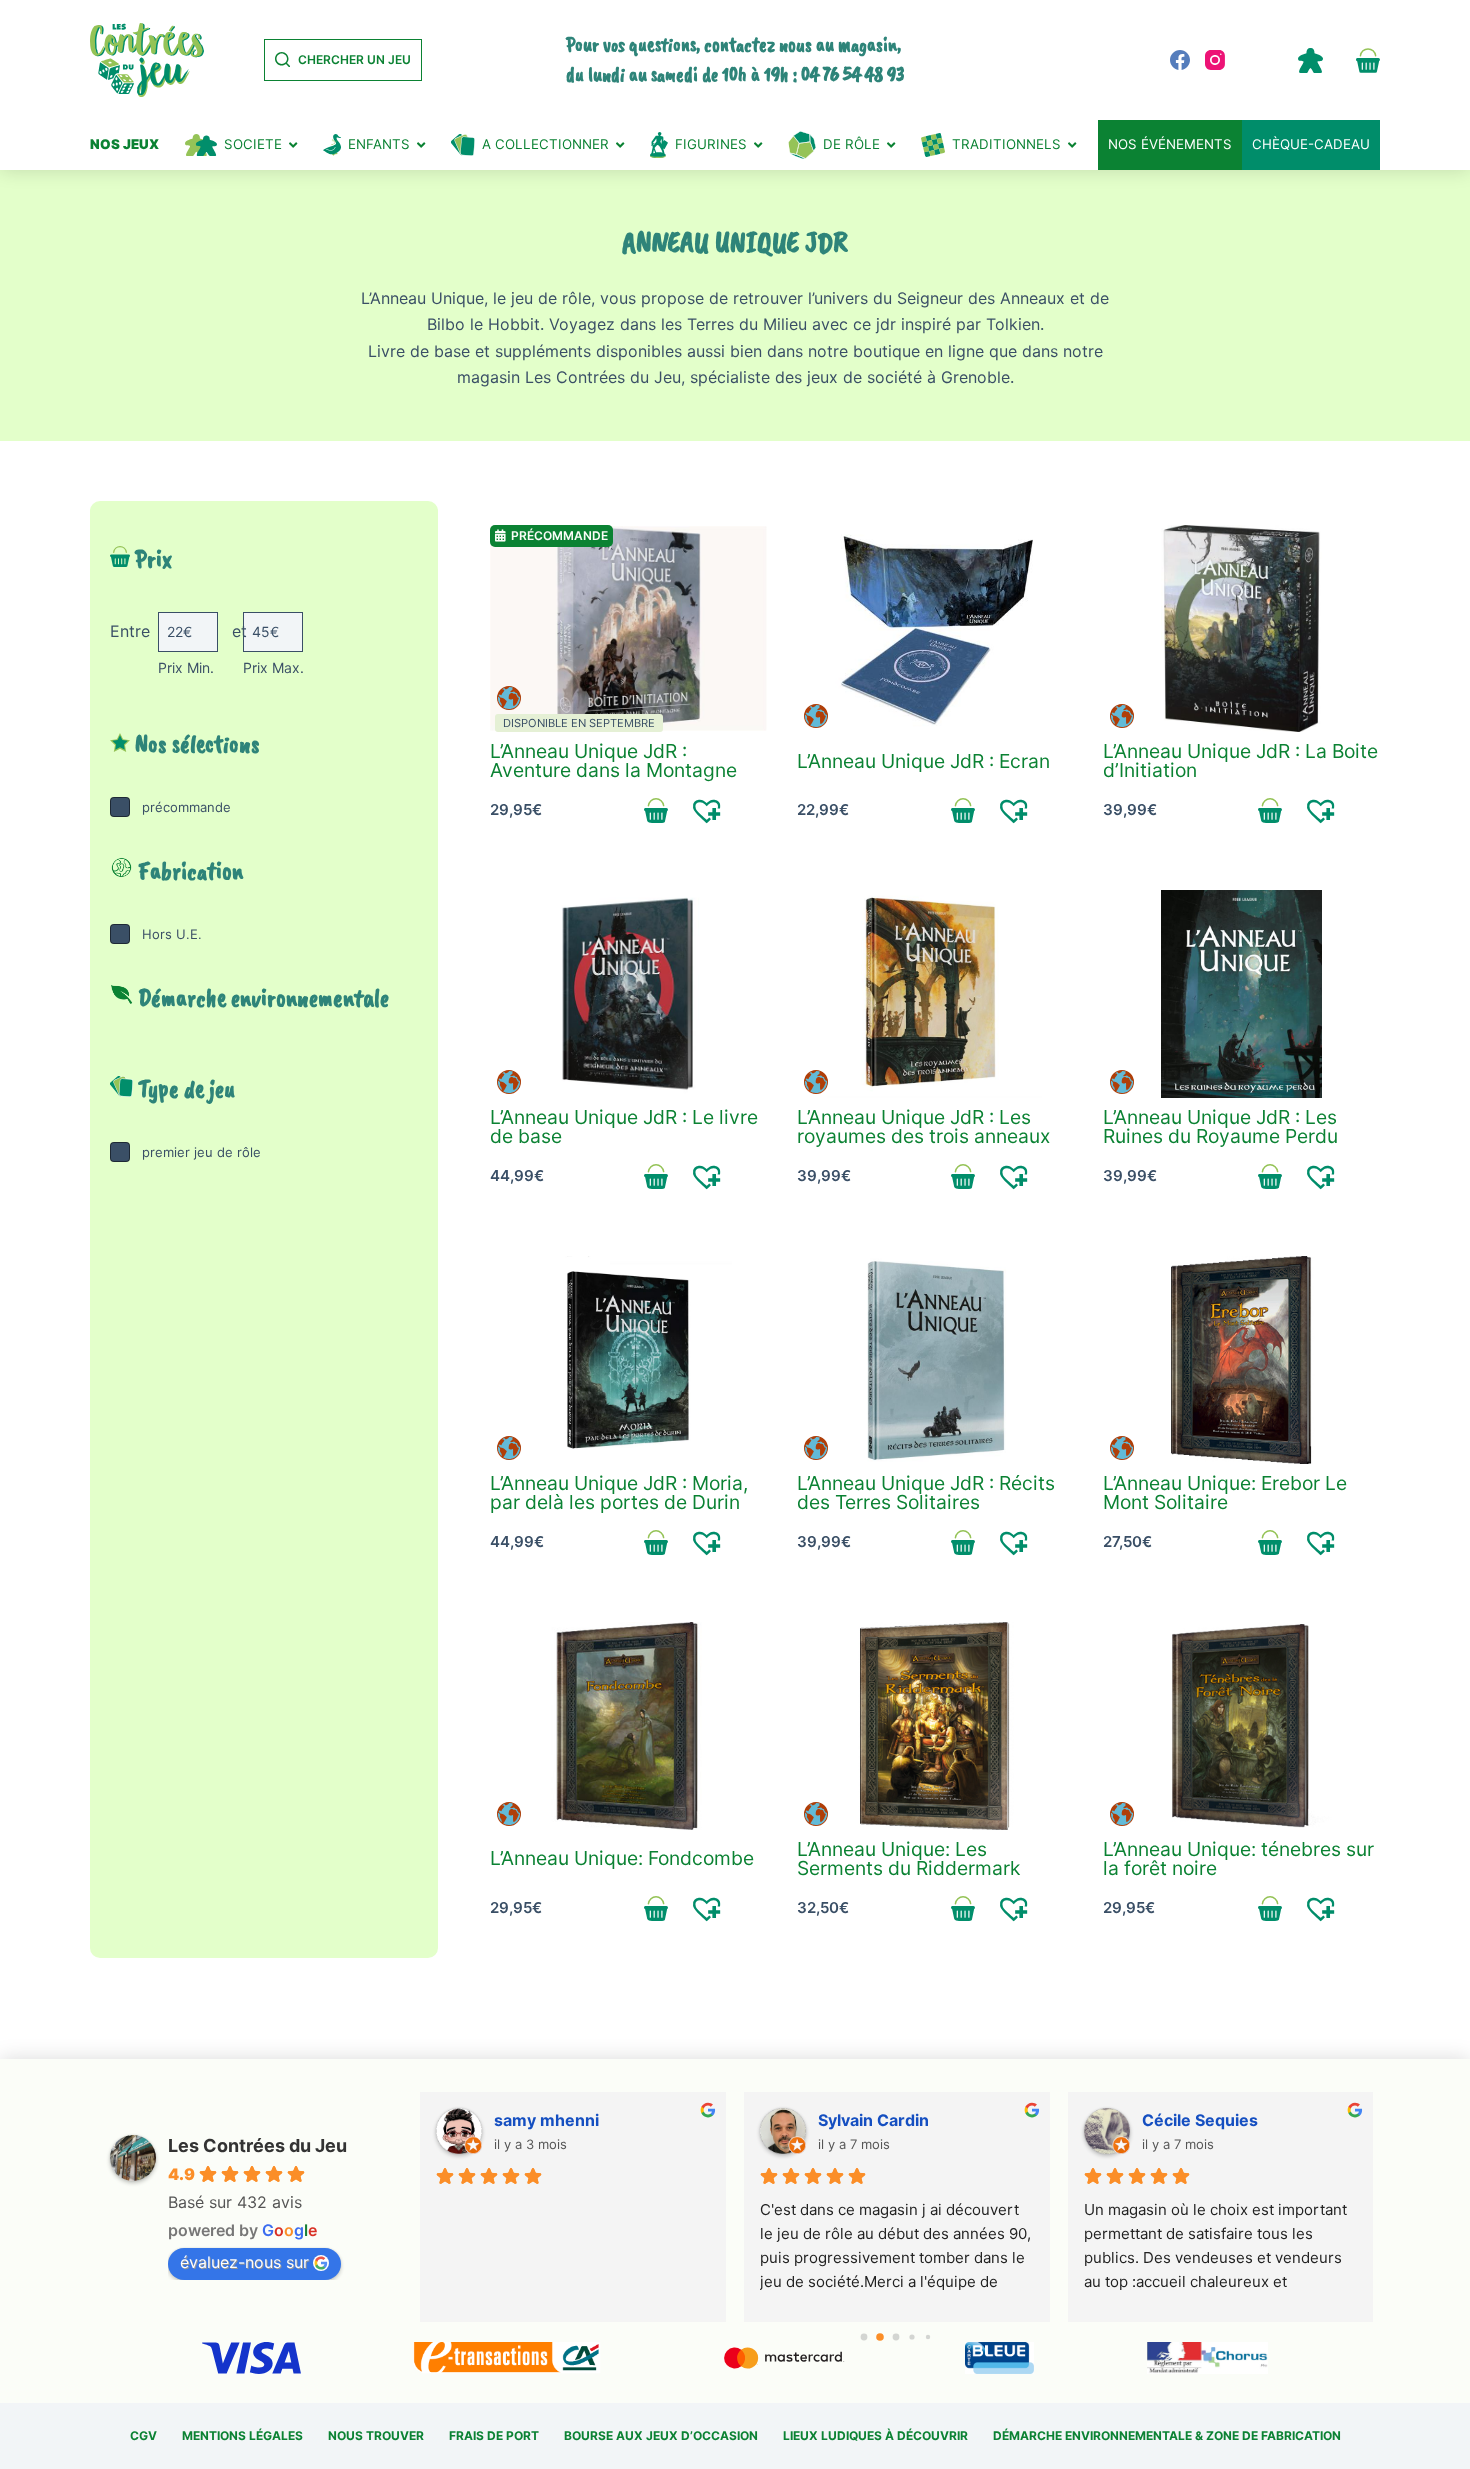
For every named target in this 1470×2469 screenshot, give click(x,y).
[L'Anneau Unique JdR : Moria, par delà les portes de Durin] (628, 1360)
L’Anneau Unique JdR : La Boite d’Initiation (1240, 760)
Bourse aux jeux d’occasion (661, 2435)
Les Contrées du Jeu (257, 2145)
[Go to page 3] (912, 2337)
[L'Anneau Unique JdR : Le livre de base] (628, 994)
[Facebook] (1180, 60)
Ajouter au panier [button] (656, 810)
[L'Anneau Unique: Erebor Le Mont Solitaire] (1241, 1360)
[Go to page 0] (864, 2336)
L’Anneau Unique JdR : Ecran (923, 761)
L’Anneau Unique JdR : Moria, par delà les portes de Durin (619, 1492)
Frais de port (494, 2435)
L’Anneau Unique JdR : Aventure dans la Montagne (613, 760)
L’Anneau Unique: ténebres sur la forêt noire (1238, 1858)
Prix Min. (186, 667)
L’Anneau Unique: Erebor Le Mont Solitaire (1225, 1492)
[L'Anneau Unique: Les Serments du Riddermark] (935, 1726)
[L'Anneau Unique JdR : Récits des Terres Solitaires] (935, 1360)
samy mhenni (546, 2120)
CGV (143, 2435)
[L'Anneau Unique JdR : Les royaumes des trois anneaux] (935, 994)
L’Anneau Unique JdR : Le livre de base (624, 1126)
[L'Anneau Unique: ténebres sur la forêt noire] (1241, 1726)
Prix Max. (273, 667)
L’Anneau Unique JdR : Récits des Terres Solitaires (926, 1492)
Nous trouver (376, 2435)
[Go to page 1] (880, 2337)
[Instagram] (1215, 60)
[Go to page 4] (928, 2336)
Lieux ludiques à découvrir (875, 2435)
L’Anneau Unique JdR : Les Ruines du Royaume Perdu (1220, 1126)
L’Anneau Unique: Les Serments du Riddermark (908, 1858)
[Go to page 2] (896, 2337)
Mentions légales (242, 2435)
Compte (1310, 60)
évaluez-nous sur (244, 2262)
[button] (707, 810)
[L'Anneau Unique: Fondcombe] (628, 1726)
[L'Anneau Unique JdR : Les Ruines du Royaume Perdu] (1241, 994)
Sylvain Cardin (873, 2120)
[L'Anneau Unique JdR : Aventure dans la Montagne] (628, 629)
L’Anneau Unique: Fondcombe (622, 1858)
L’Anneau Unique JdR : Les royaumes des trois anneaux (923, 1126)
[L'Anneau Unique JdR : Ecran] (935, 629)
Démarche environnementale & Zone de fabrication (1167, 2435)
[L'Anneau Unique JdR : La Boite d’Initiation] (1241, 629)
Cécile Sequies (1200, 2120)
